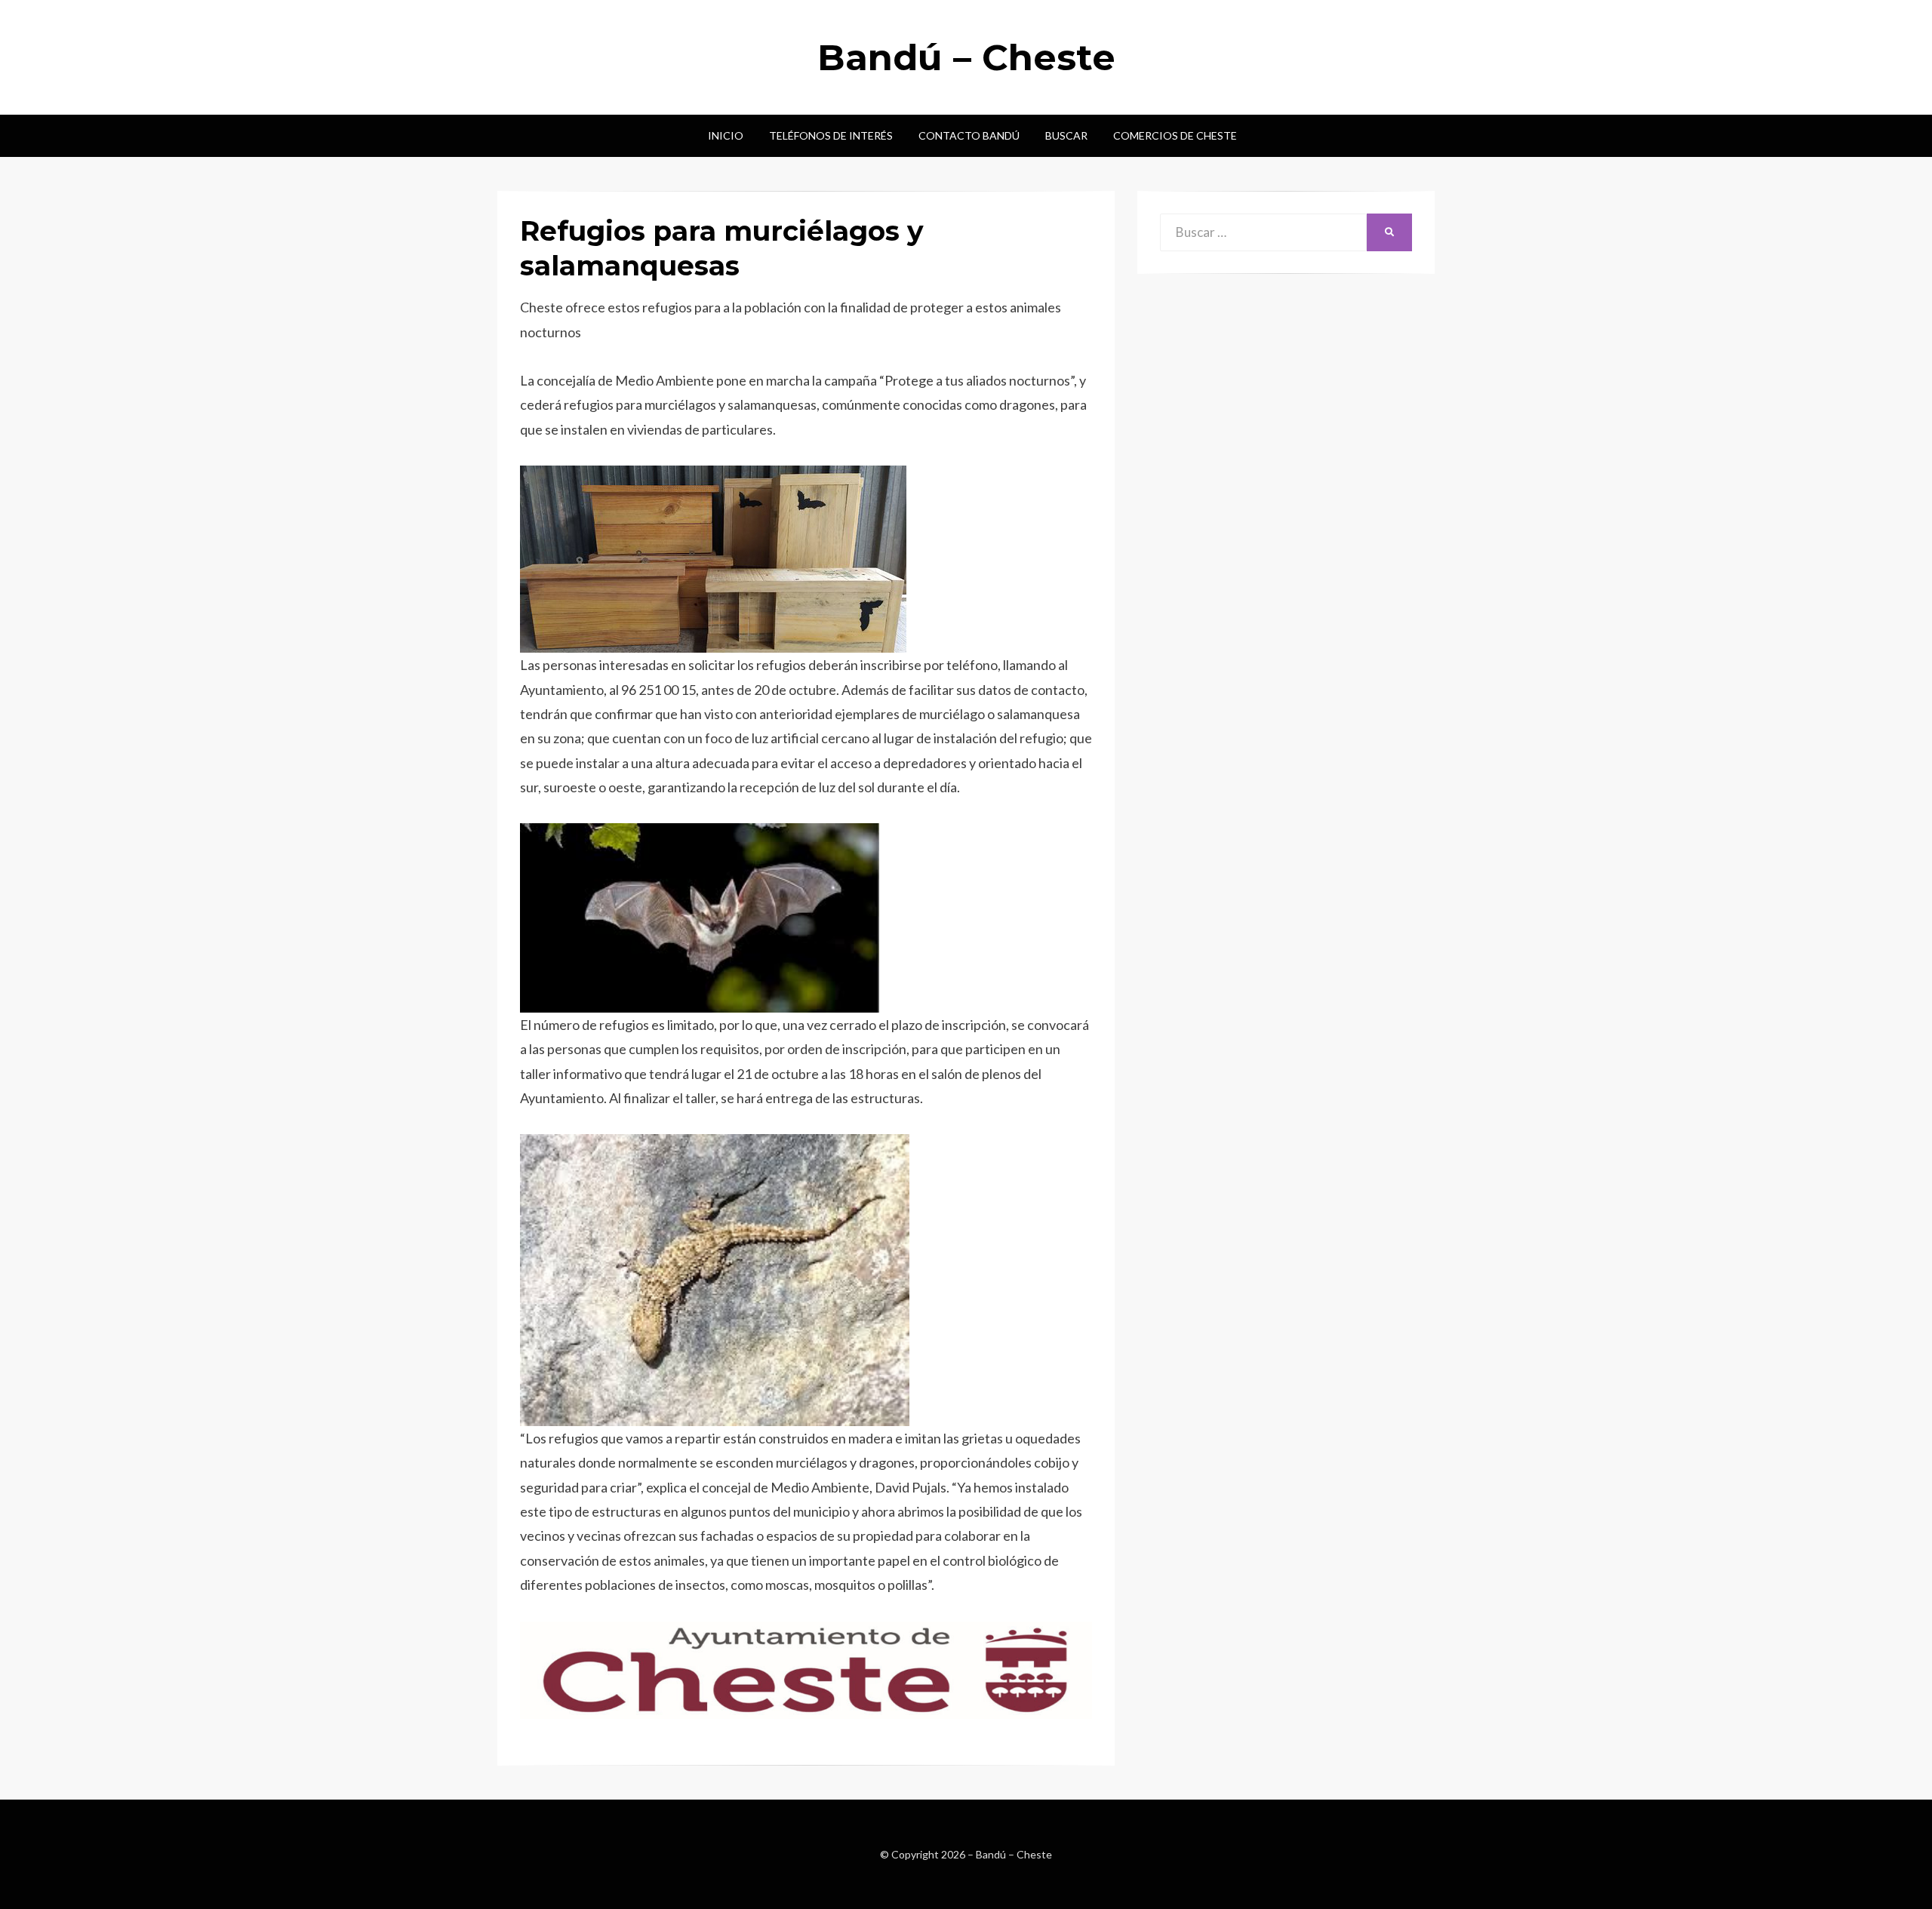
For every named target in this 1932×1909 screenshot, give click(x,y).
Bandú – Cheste (966, 57)
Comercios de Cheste (1175, 135)
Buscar (1066, 135)
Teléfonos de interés (831, 135)
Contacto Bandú (969, 135)
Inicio (726, 135)
